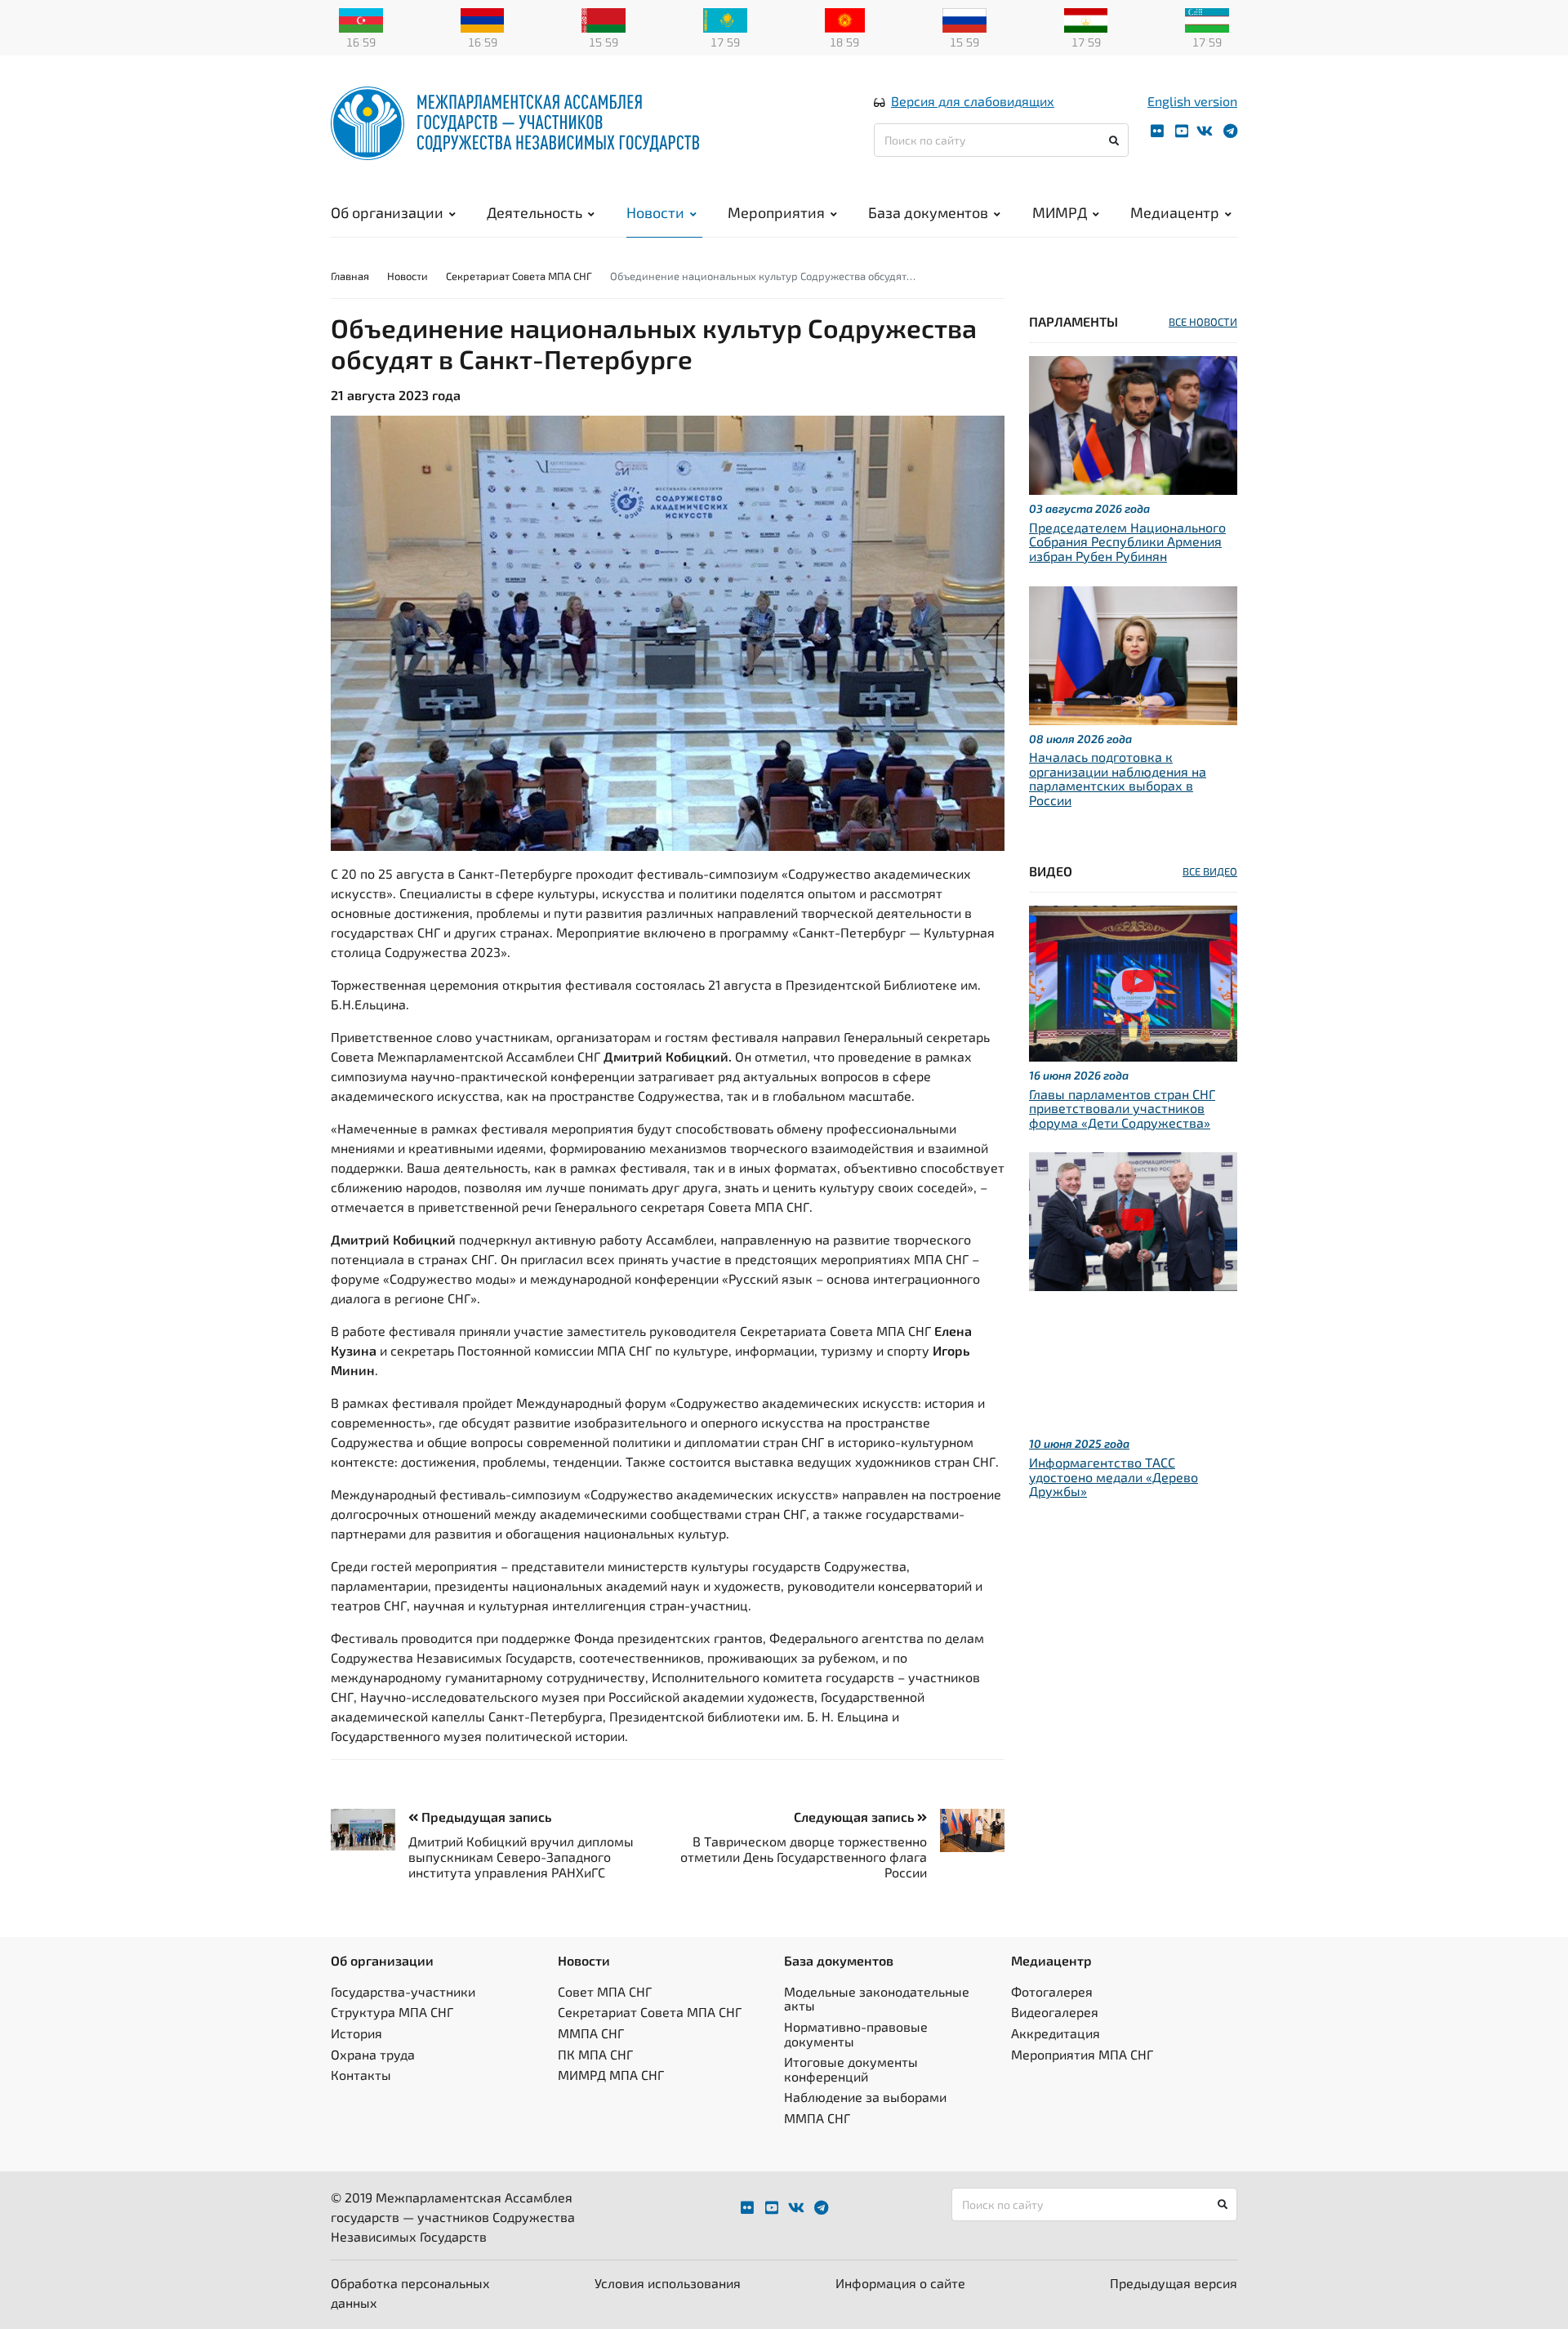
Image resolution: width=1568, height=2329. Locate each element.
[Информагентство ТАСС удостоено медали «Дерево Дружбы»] (1133, 1220)
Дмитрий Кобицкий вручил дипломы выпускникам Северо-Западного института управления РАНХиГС (521, 1857)
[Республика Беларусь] (604, 19)
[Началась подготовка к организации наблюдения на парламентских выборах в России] (1133, 653)
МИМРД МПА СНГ (611, 2075)
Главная (350, 276)
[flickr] (1157, 131)
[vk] (1205, 131)
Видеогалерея (1055, 2012)
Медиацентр (1175, 212)
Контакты (361, 2075)
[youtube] (1182, 131)
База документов (928, 212)
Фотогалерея (1052, 1991)
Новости (655, 212)
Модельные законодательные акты (877, 1999)
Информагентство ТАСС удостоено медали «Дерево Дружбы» (1114, 1476)
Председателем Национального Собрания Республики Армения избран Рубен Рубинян (1127, 541)
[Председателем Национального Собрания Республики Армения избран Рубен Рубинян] (1133, 423)
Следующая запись (855, 1817)
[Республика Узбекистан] (1207, 19)
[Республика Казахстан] (725, 19)
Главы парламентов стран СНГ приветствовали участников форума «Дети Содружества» (1122, 1108)
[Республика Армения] (483, 19)
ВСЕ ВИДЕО (1210, 871)
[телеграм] (1230, 131)
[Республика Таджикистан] (1086, 19)
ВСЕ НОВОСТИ (1203, 322)
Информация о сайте (900, 2283)
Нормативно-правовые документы (856, 2034)
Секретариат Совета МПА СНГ (519, 276)
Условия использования (668, 2283)
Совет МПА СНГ (605, 1991)
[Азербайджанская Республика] (361, 19)
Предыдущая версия (1174, 2283)
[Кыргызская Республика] (845, 19)
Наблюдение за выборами (865, 2097)
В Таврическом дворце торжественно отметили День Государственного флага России (804, 1857)
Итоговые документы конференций (851, 2069)
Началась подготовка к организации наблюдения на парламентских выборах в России (1118, 778)
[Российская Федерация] (964, 19)
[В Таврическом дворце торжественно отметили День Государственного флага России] (966, 1830)
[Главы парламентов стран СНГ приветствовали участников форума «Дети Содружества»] (1133, 981)
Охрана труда (373, 2054)
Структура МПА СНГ (392, 2012)
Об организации (387, 212)
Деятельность (535, 212)
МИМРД (1060, 212)
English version (1192, 101)
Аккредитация (1056, 2033)
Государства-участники (403, 1991)
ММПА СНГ (591, 2033)
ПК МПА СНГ (595, 2054)
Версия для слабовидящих (973, 101)
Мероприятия (776, 212)
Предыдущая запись (485, 1817)
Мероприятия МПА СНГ (1082, 2054)
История (356, 2033)
